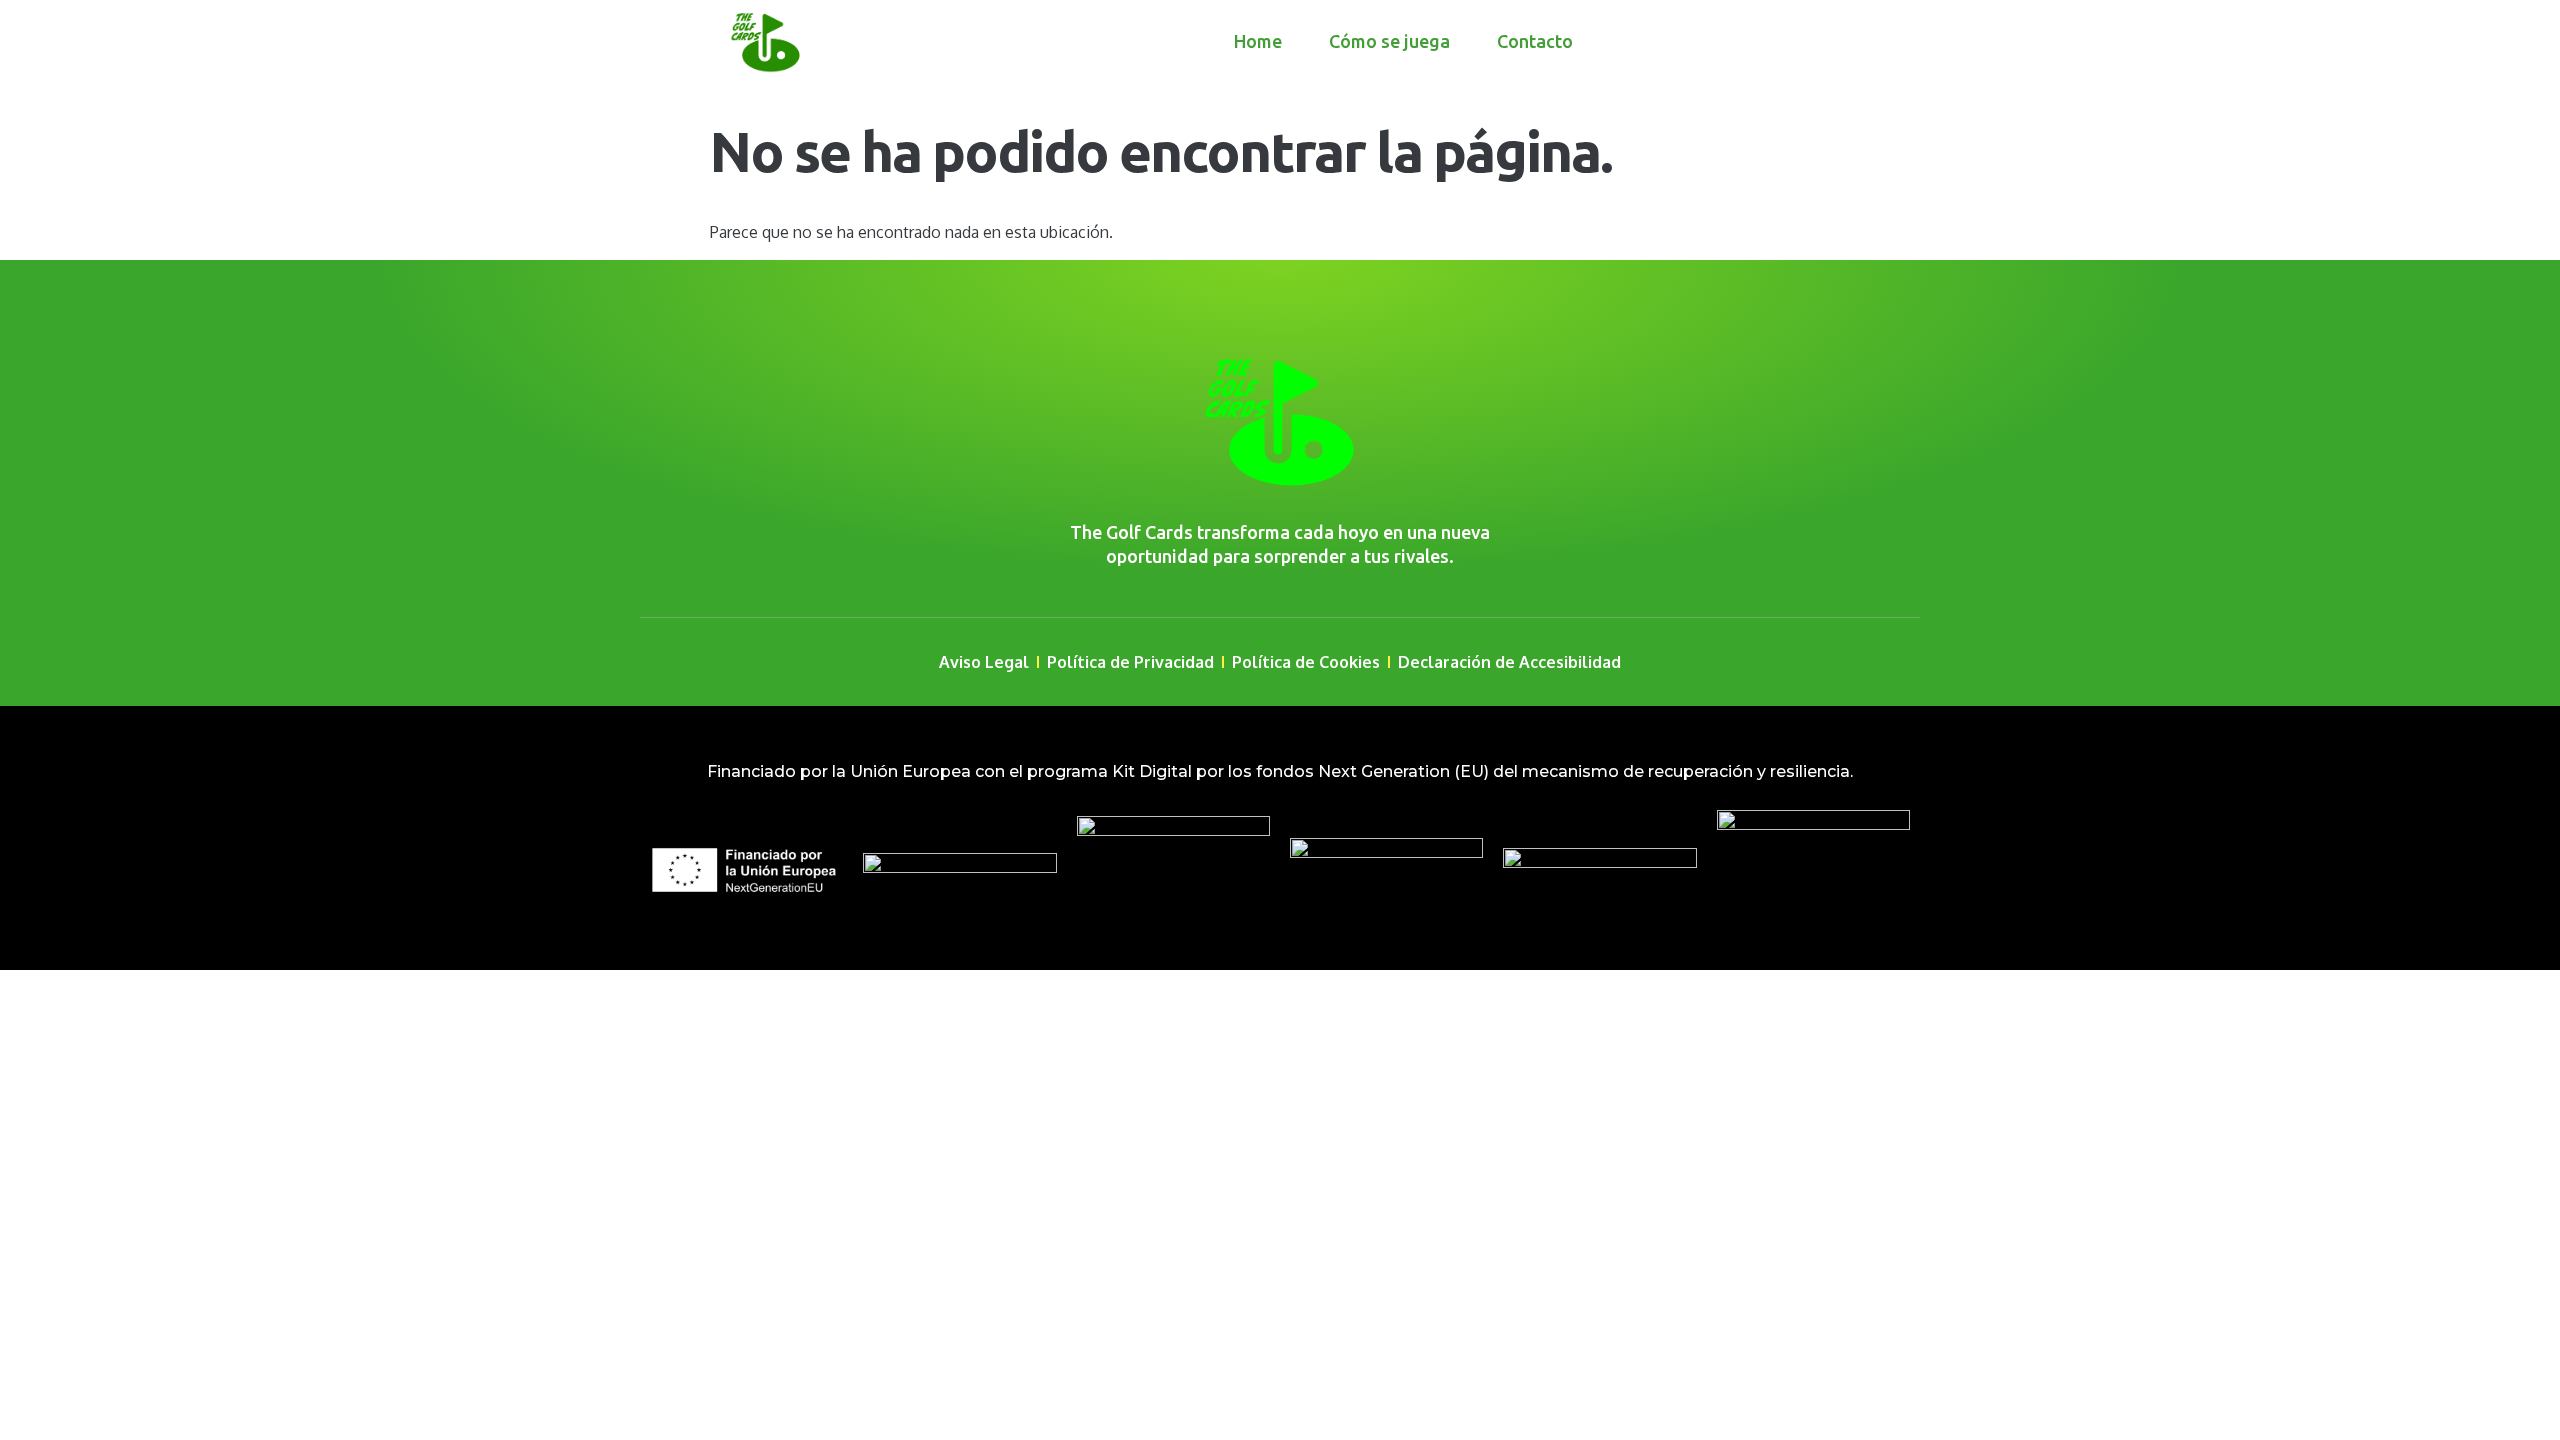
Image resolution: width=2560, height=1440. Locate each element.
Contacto (1535, 41)
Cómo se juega (1389, 41)
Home (1258, 41)
